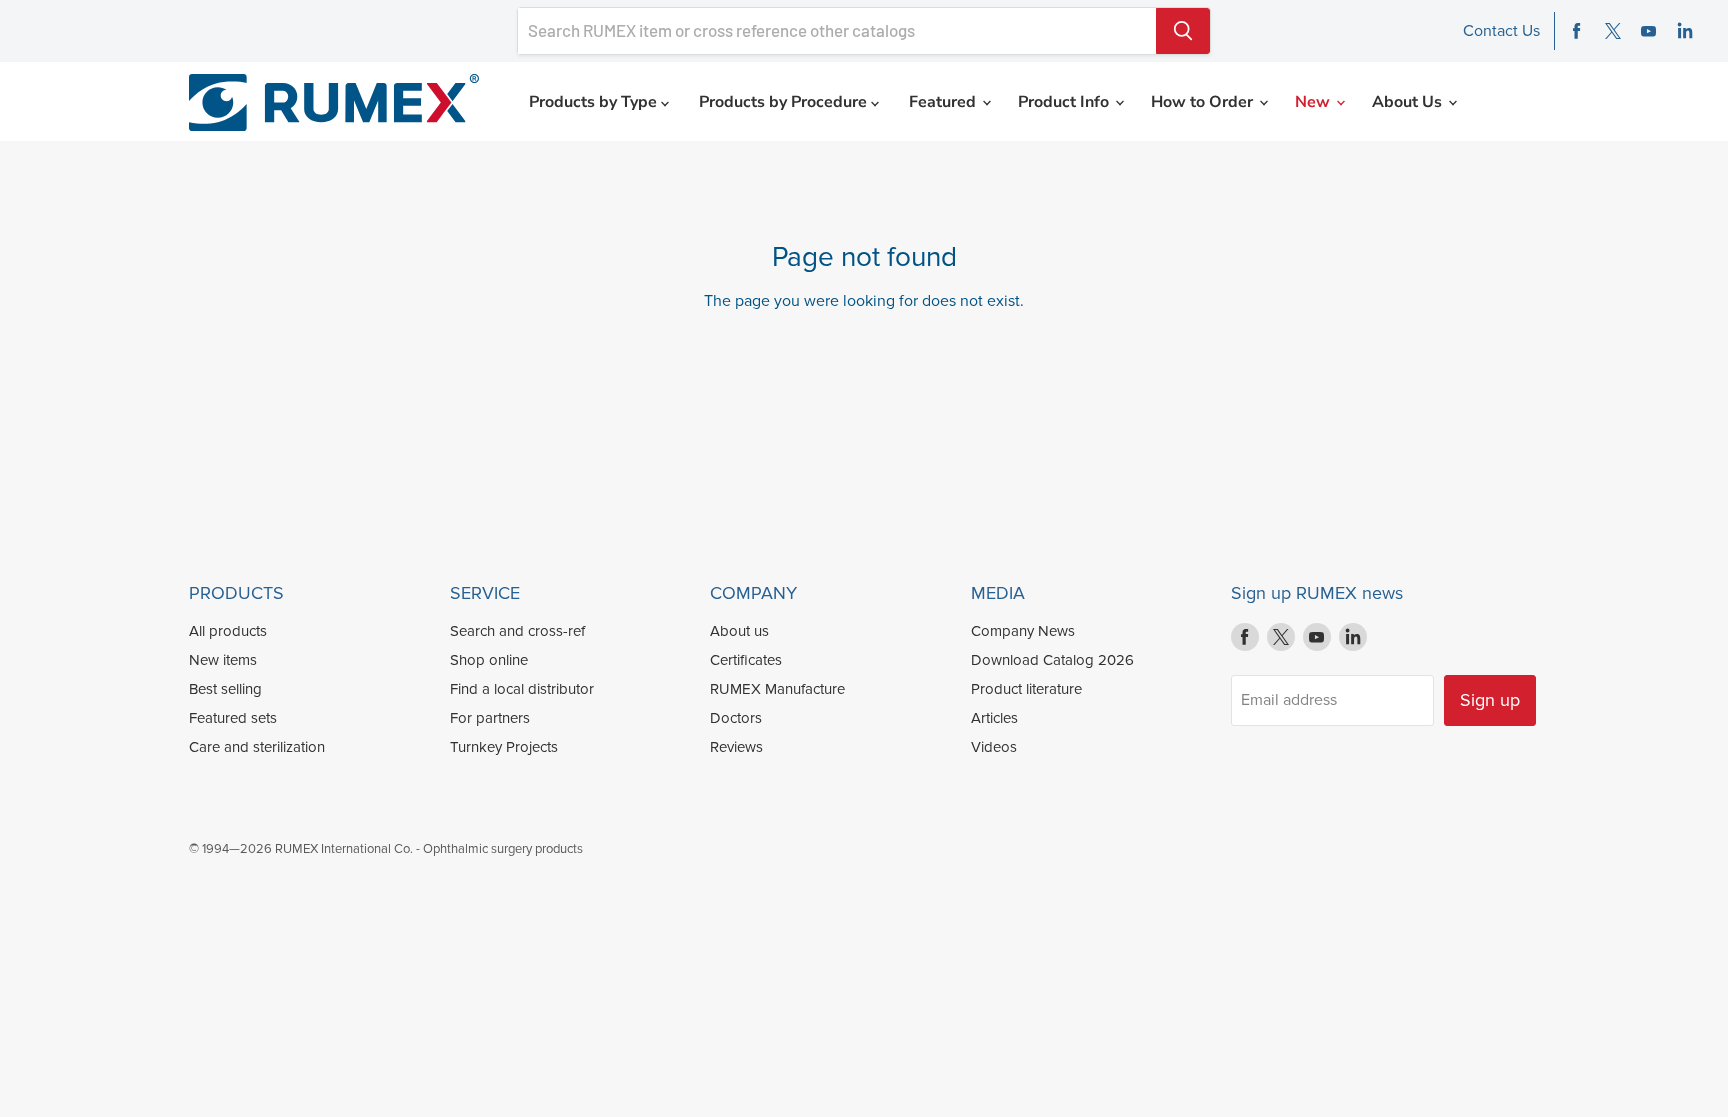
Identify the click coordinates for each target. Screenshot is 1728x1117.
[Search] (1183, 31)
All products (228, 631)
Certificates (746, 660)
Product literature (1026, 689)
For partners (490, 718)
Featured (944, 102)
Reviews (736, 747)
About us (739, 631)
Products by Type (595, 102)
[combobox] (836, 31)
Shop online (489, 660)
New (1314, 102)
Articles (994, 718)
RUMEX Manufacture (777, 689)
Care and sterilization (257, 747)
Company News (1023, 631)
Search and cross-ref (517, 631)
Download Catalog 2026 (1052, 660)
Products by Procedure (785, 102)
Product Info (1065, 102)
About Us (1409, 102)
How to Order (1204, 102)
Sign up (1490, 700)
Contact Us (1501, 31)
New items (223, 660)
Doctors (736, 718)
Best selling (225, 689)
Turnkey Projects (504, 747)
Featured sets (233, 718)
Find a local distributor (522, 689)
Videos (994, 747)
